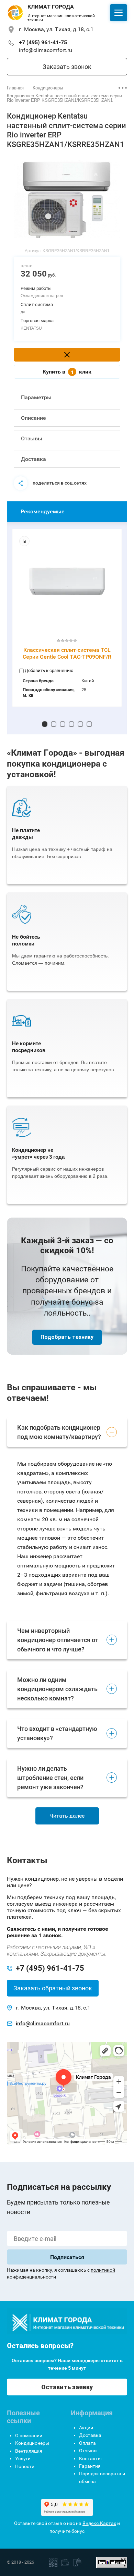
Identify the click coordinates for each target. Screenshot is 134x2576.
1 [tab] (45, 724)
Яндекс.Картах (99, 2523)
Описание (33, 418)
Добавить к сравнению (49, 670)
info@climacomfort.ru (46, 50)
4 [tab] (71, 724)
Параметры (36, 397)
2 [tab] (54, 724)
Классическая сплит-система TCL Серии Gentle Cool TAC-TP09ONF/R (67, 653)
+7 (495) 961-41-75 (43, 42)
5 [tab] (80, 724)
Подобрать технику (67, 1337)
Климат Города (51, 7)
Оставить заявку (67, 2387)
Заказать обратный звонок (53, 1988)
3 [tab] (63, 724)
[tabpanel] (67, 199)
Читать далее (67, 1816)
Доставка (33, 459)
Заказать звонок (67, 67)
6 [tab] (89, 724)
